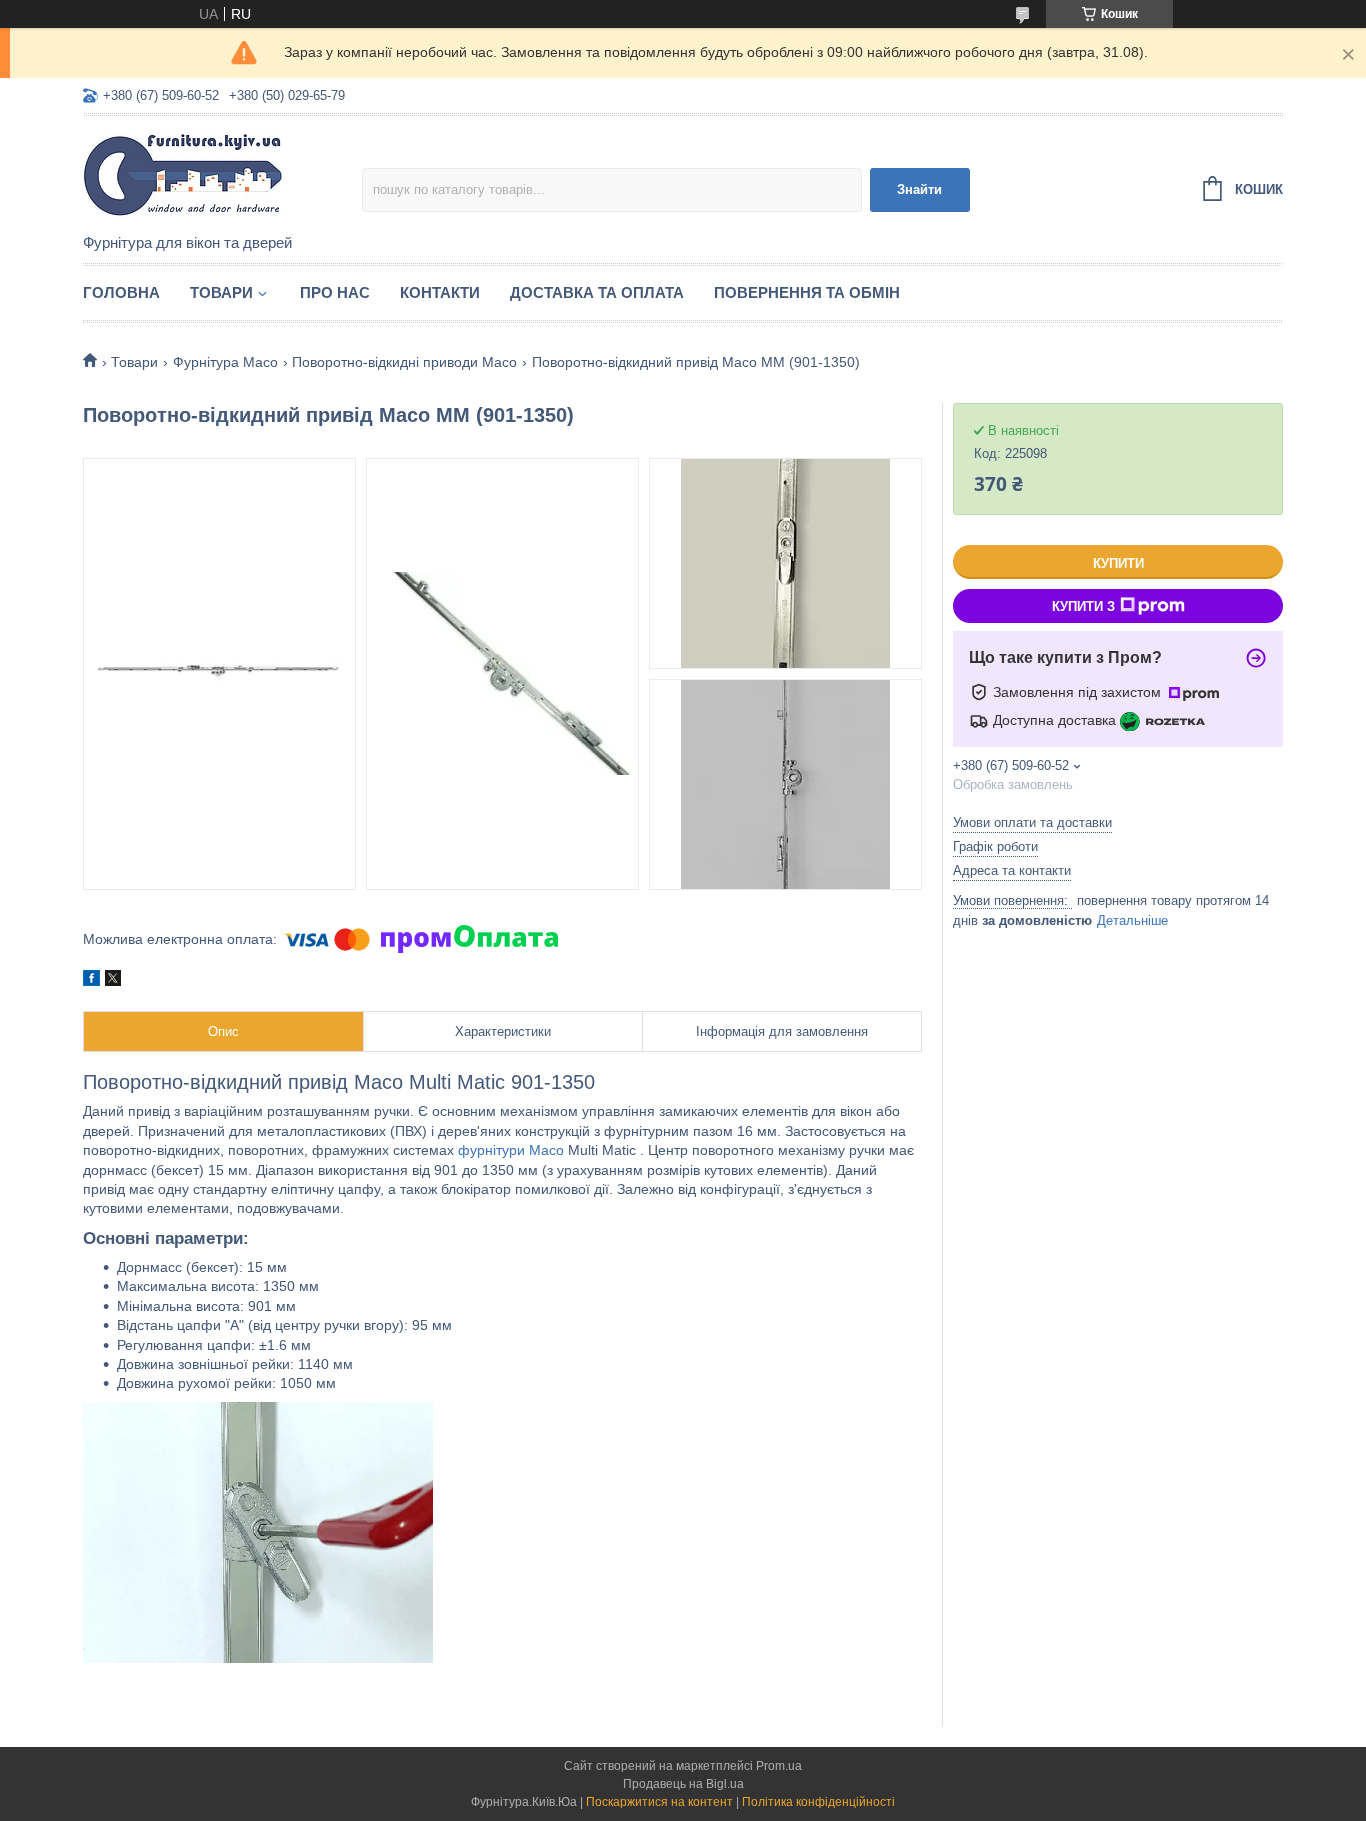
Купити (1118, 563)
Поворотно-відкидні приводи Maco (404, 362)
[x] (113, 981)
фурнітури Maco (511, 1150)
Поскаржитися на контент (659, 1802)
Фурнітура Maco (225, 362)
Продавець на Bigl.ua (683, 1784)
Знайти (919, 189)
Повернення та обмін (807, 292)
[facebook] (91, 981)
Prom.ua (779, 1766)
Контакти (440, 292)
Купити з (1083, 606)
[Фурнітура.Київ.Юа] (222, 176)
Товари (221, 292)
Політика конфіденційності (818, 1802)
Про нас (335, 292)
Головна (121, 292)
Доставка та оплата (597, 292)
